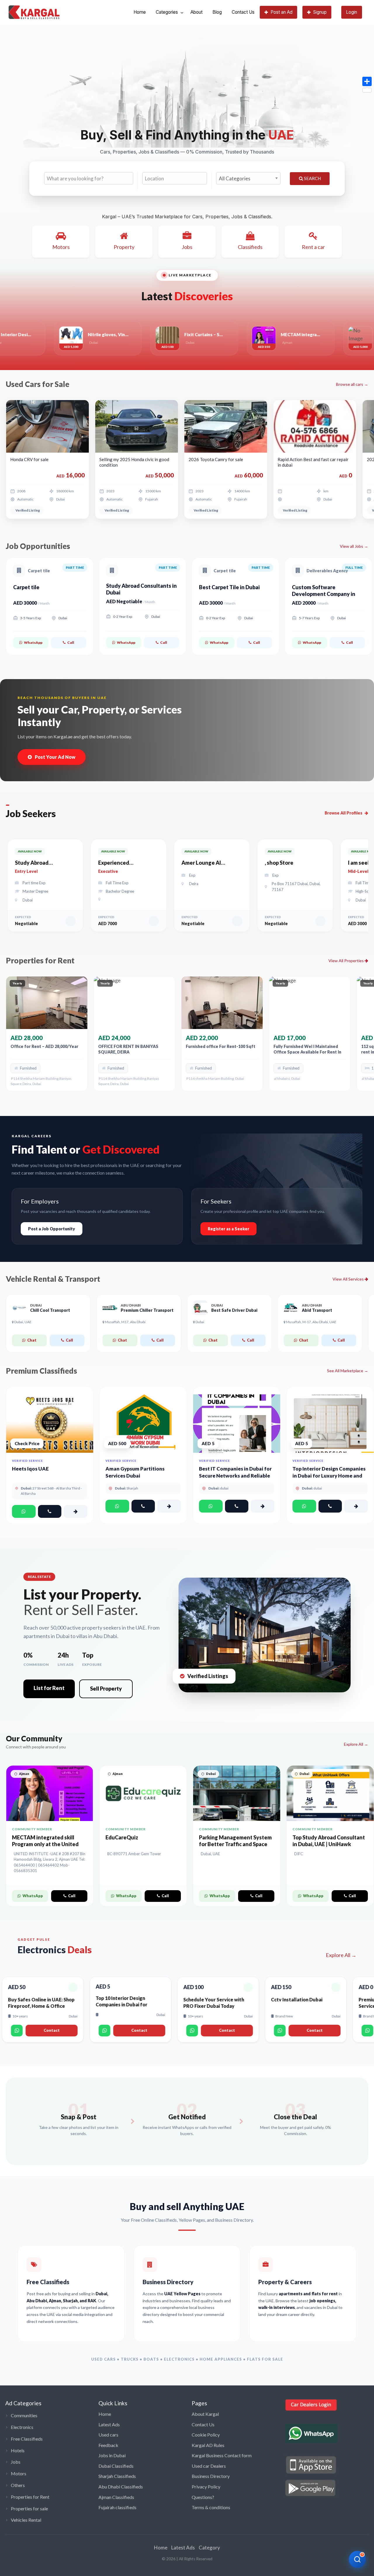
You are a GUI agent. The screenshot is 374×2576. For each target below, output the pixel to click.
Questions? (203, 2497)
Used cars (108, 2435)
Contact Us (243, 12)
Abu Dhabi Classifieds (121, 2487)
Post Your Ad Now (55, 757)
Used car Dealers (209, 2466)
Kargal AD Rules (208, 2445)
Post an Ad (282, 12)
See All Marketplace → (348, 1371)
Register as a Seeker (228, 1229)
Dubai (200, 1322)
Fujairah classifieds (117, 2507)
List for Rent (49, 1688)
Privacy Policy (206, 2487)
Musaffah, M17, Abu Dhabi (125, 1322)
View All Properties (347, 961)
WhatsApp (33, 642)
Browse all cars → (352, 384)
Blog (217, 12)
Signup (320, 12)
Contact (60, 2030)
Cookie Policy (206, 2435)
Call (71, 642)
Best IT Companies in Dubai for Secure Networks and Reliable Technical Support (235, 1476)
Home (140, 12)
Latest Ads (109, 2424)
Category (209, 2548)
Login (352, 12)
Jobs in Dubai (112, 2455)
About (196, 12)
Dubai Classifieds (116, 2466)
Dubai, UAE (23, 1322)
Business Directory (211, 2476)
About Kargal (205, 2414)
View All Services (349, 1279)
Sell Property (106, 1689)
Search (312, 178)
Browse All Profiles (343, 813)
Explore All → (356, 1744)
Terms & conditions (211, 2507)
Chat (32, 1340)
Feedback (108, 2445)
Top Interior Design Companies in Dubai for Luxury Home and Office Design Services (329, 1476)
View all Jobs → (354, 546)
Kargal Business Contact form (222, 2455)
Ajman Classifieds (116, 2497)
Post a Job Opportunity (52, 1229)
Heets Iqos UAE (30, 1469)
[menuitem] (140, 12)
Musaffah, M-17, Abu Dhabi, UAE (311, 1322)
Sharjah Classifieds (117, 2476)
